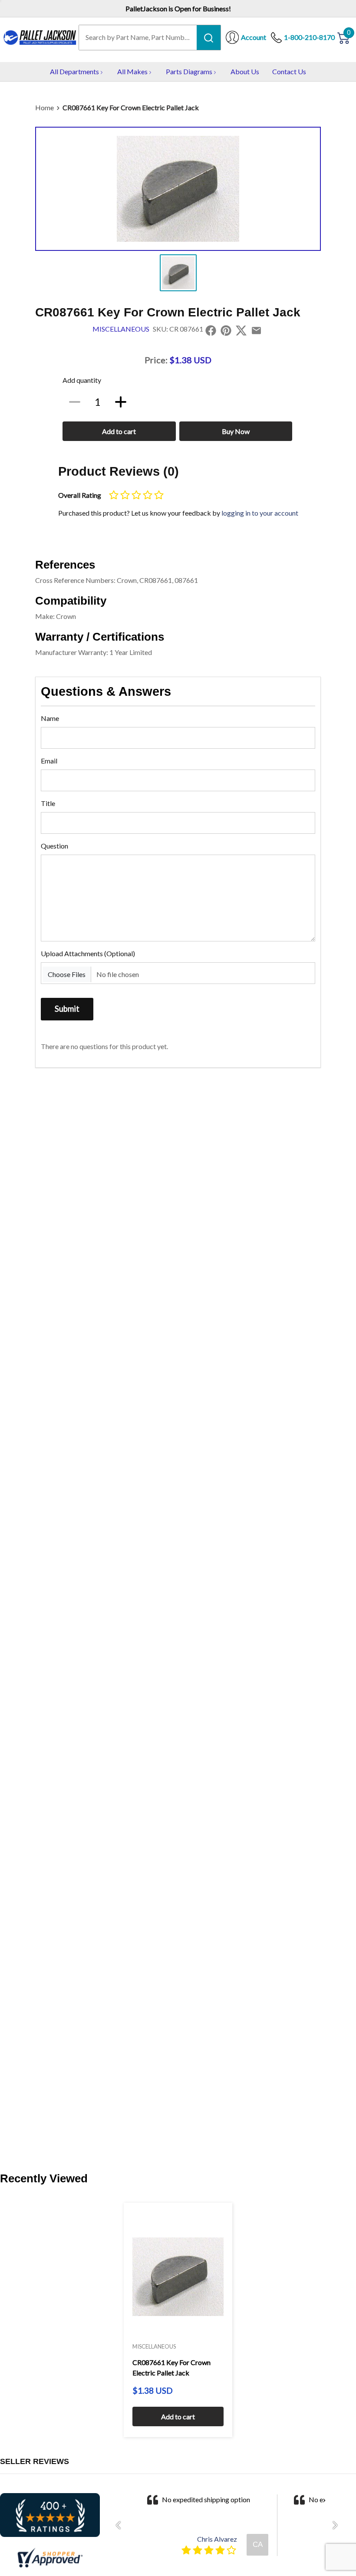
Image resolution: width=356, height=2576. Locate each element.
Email (49, 761)
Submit (67, 1009)
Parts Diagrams (189, 71)
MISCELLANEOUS (121, 329)
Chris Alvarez (217, 2539)
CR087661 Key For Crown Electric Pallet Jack (131, 107)
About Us (245, 71)
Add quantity (82, 380)
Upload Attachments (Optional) (88, 953)
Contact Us (289, 71)
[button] (121, 2525)
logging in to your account (260, 513)
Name (50, 718)
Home (44, 107)
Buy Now (236, 431)
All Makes (132, 71)
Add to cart (119, 431)
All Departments (74, 71)
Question (54, 846)
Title (48, 803)
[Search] (209, 37)
